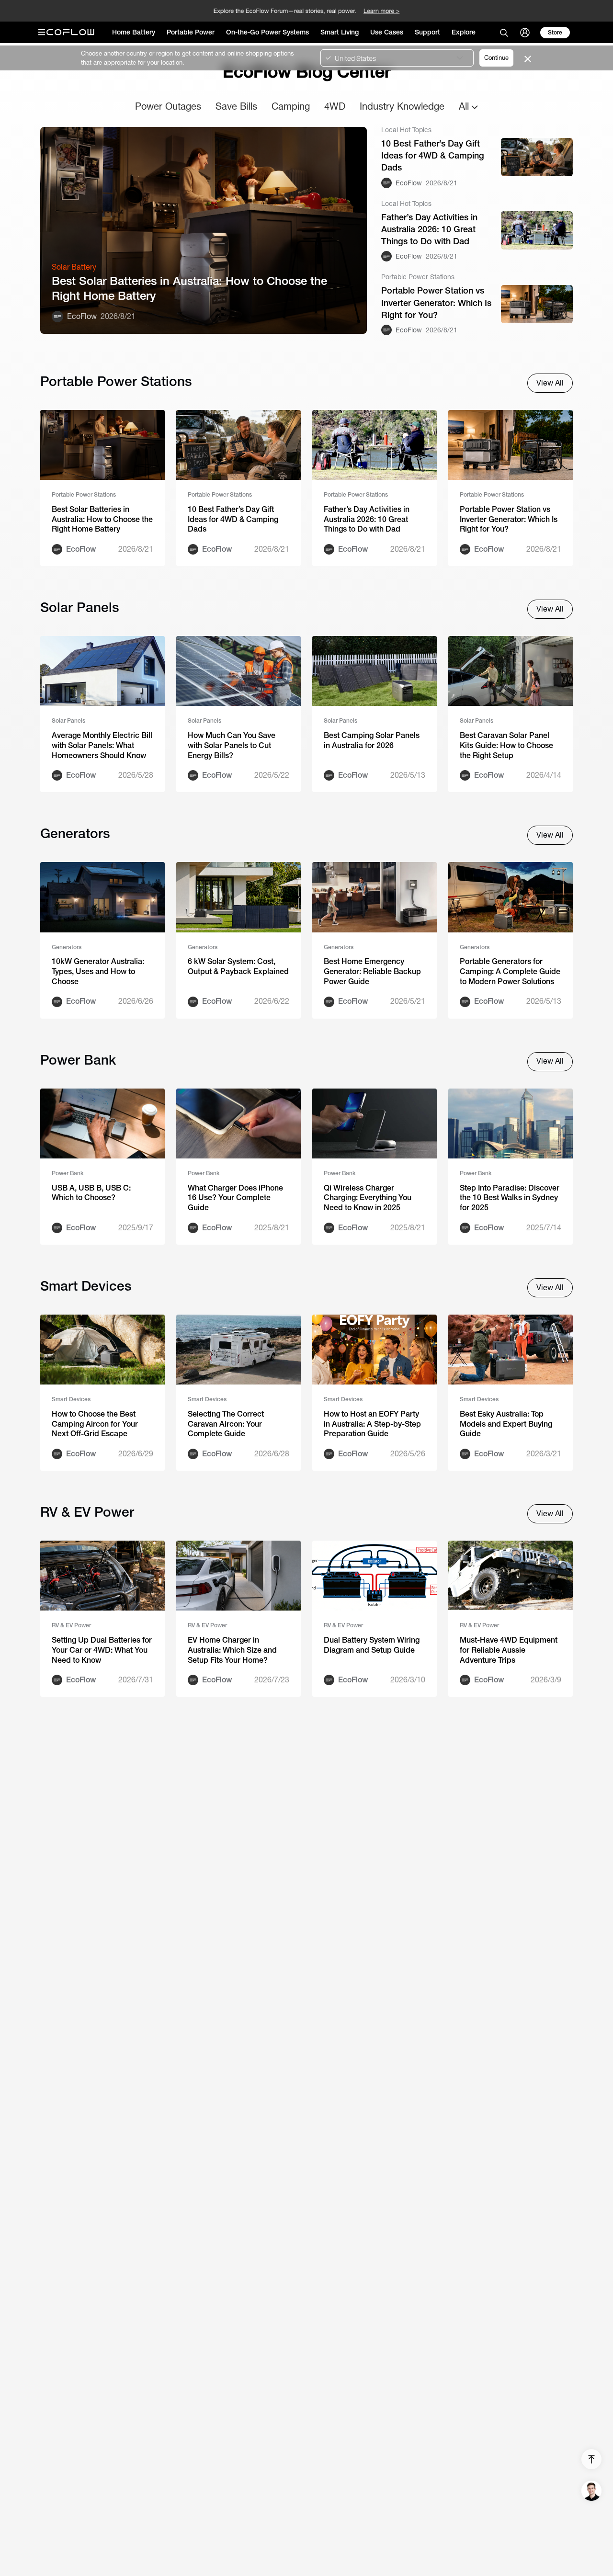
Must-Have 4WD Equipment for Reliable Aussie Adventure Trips (509, 1650)
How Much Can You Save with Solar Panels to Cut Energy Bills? (232, 745)
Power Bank (68, 1173)
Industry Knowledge (402, 106)
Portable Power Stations (84, 495)
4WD (335, 106)
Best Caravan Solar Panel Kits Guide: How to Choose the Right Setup (506, 745)
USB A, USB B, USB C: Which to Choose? (91, 1193)
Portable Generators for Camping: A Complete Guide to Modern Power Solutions (510, 971)
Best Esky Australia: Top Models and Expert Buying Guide (506, 1424)
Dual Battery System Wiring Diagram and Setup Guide (372, 1645)
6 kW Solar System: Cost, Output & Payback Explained (238, 966)
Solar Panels (68, 721)
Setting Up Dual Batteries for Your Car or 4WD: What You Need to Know (102, 1650)
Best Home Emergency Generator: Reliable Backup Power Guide (372, 971)
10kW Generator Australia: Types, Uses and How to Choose (98, 971)
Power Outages (168, 106)
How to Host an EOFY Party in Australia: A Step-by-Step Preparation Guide (372, 1424)
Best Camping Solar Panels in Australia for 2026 (372, 740)
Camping (291, 106)
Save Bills (236, 106)
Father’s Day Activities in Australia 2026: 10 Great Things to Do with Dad (429, 229)
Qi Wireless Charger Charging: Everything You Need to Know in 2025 (368, 1198)
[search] (504, 33)
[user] (525, 33)
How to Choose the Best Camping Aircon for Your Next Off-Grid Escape (95, 1424)
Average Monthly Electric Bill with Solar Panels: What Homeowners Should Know (102, 745)
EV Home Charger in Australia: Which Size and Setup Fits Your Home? (232, 1650)
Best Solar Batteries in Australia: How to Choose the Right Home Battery (189, 288)
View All (550, 383)
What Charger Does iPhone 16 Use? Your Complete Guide (235, 1198)
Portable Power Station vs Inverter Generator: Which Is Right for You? (436, 302)
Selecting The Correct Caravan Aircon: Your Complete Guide (226, 1424)
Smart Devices (71, 1399)
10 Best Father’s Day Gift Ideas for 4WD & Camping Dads (433, 155)
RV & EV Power (71, 1625)
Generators (67, 947)
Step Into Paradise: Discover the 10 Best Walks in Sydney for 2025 (510, 1198)
